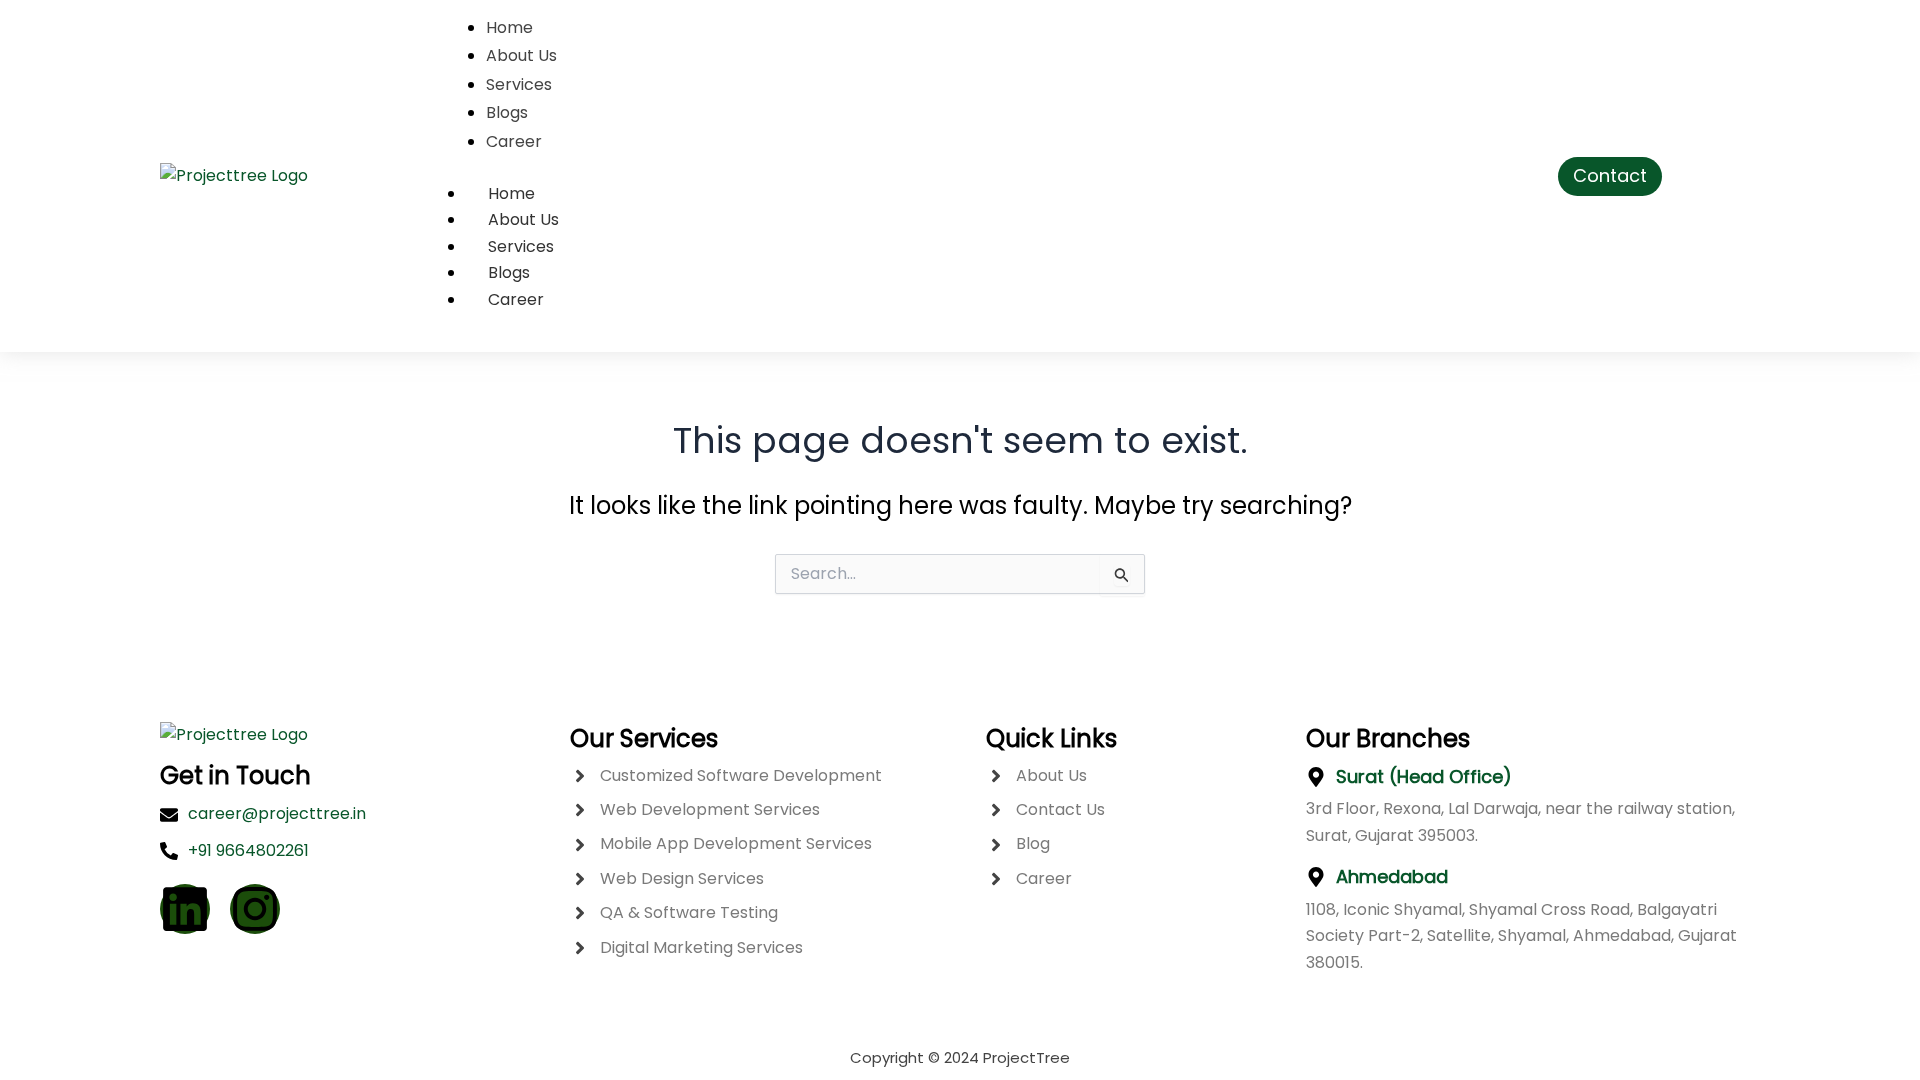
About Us (523, 219)
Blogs (509, 272)
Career (516, 299)
